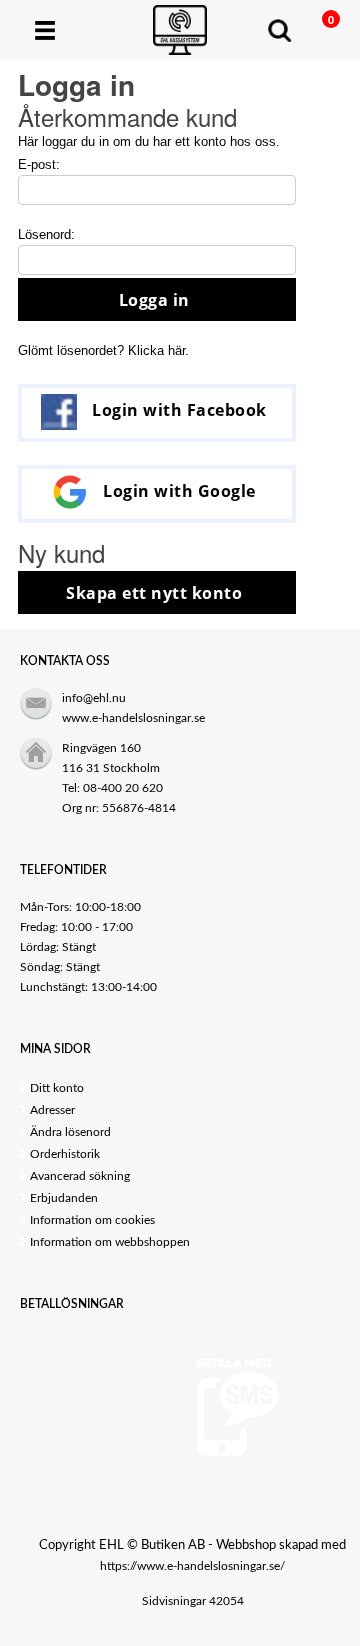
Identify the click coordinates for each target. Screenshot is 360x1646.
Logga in (154, 300)
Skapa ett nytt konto (154, 593)
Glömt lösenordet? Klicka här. (103, 350)
